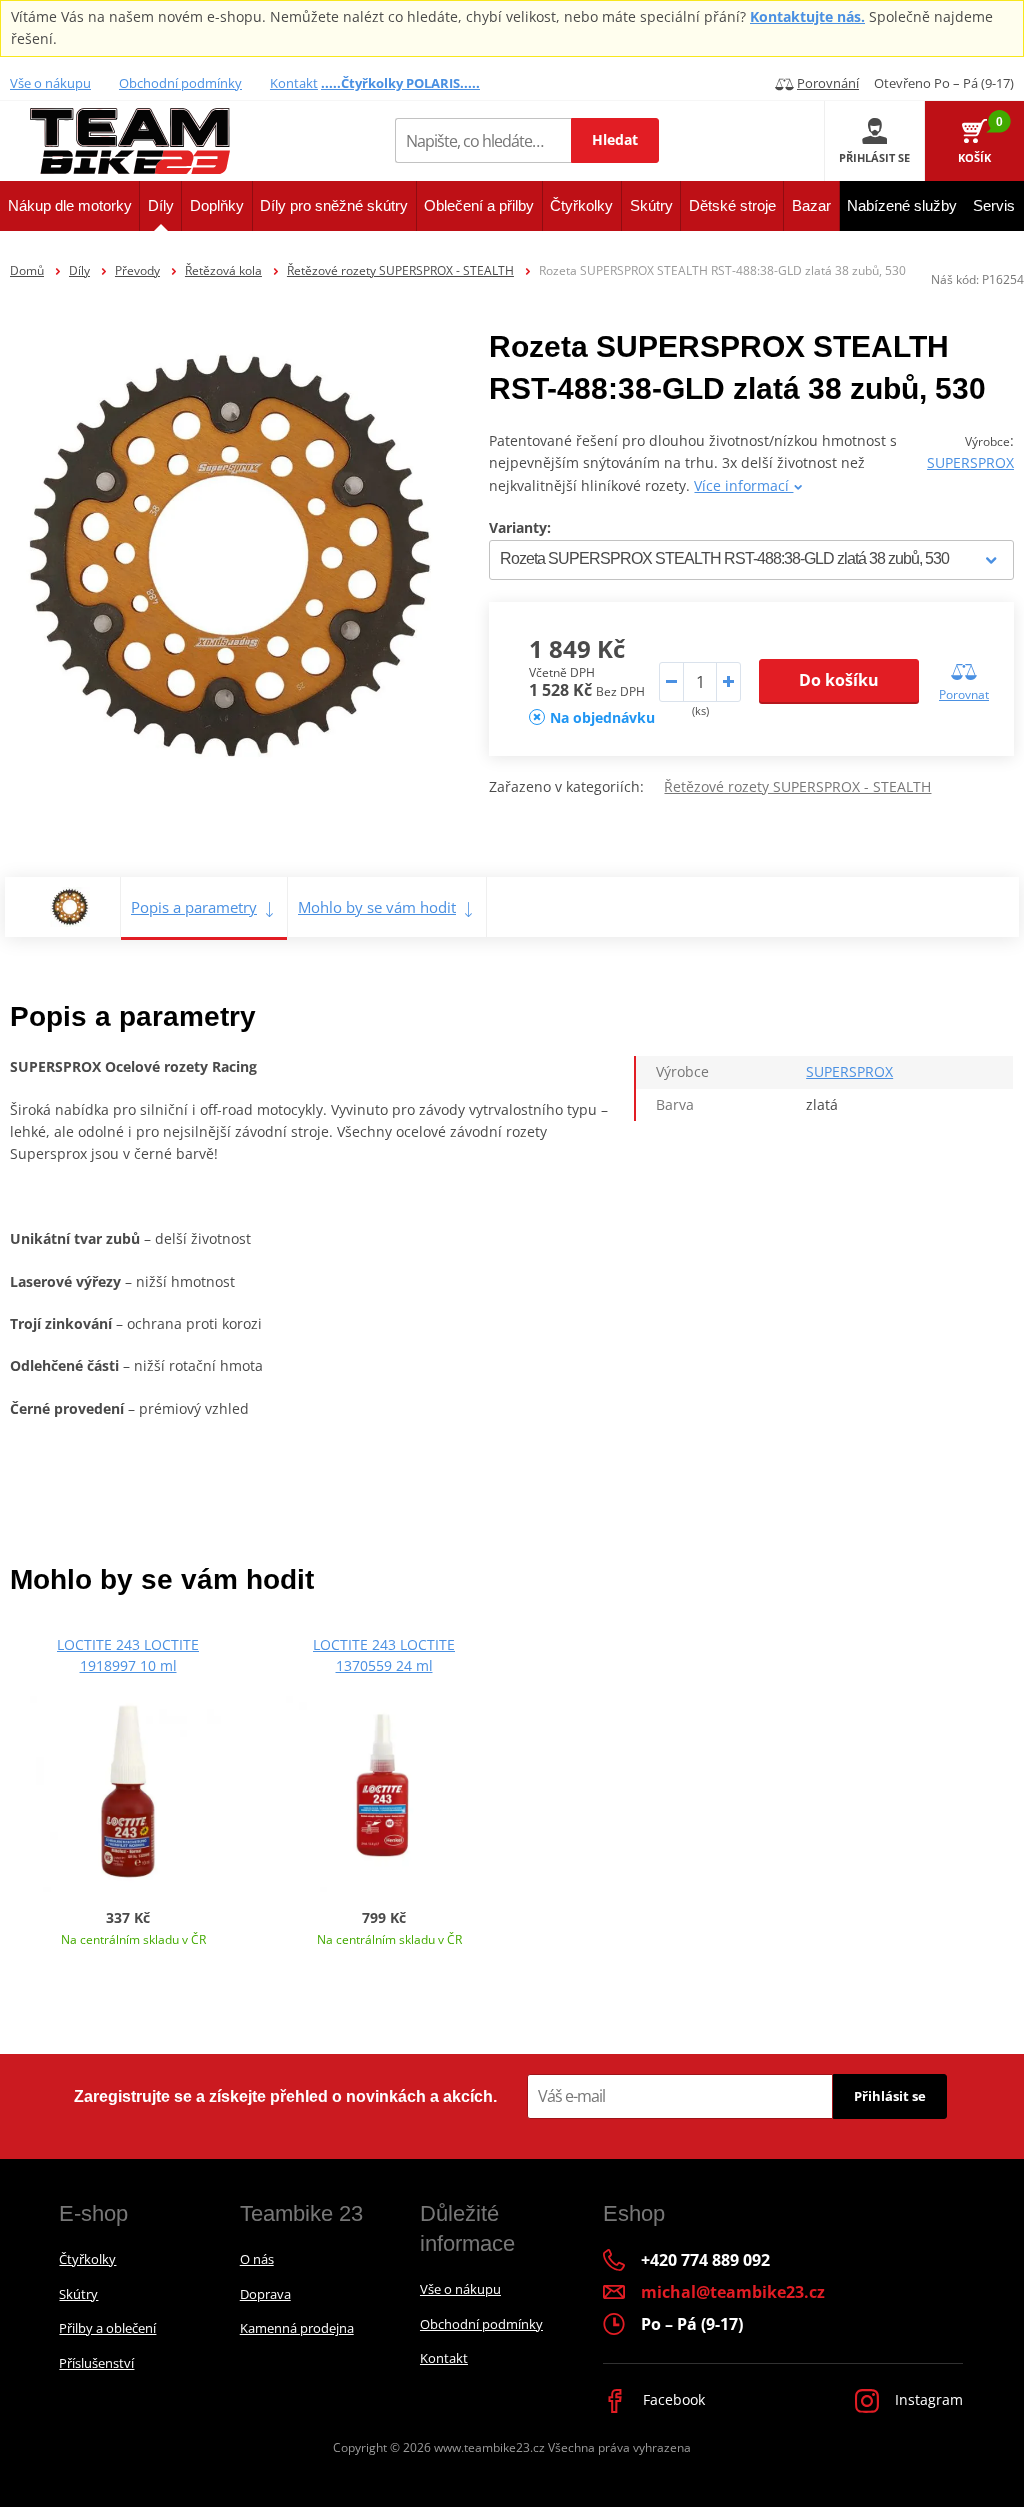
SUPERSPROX (970, 462)
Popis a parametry (194, 907)
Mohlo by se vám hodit (377, 907)
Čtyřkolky (87, 2259)
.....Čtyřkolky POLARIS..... (400, 83)
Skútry (78, 2294)
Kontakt (294, 83)
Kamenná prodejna (297, 2328)
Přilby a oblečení (107, 2328)
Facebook (672, 2399)
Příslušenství (96, 2363)
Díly (79, 270)
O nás (257, 2259)
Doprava (265, 2294)
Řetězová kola (223, 270)
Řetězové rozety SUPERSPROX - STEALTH (400, 270)
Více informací (743, 485)
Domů (27, 270)
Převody (137, 270)
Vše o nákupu (50, 83)
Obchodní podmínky (180, 83)
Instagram (927, 2399)
